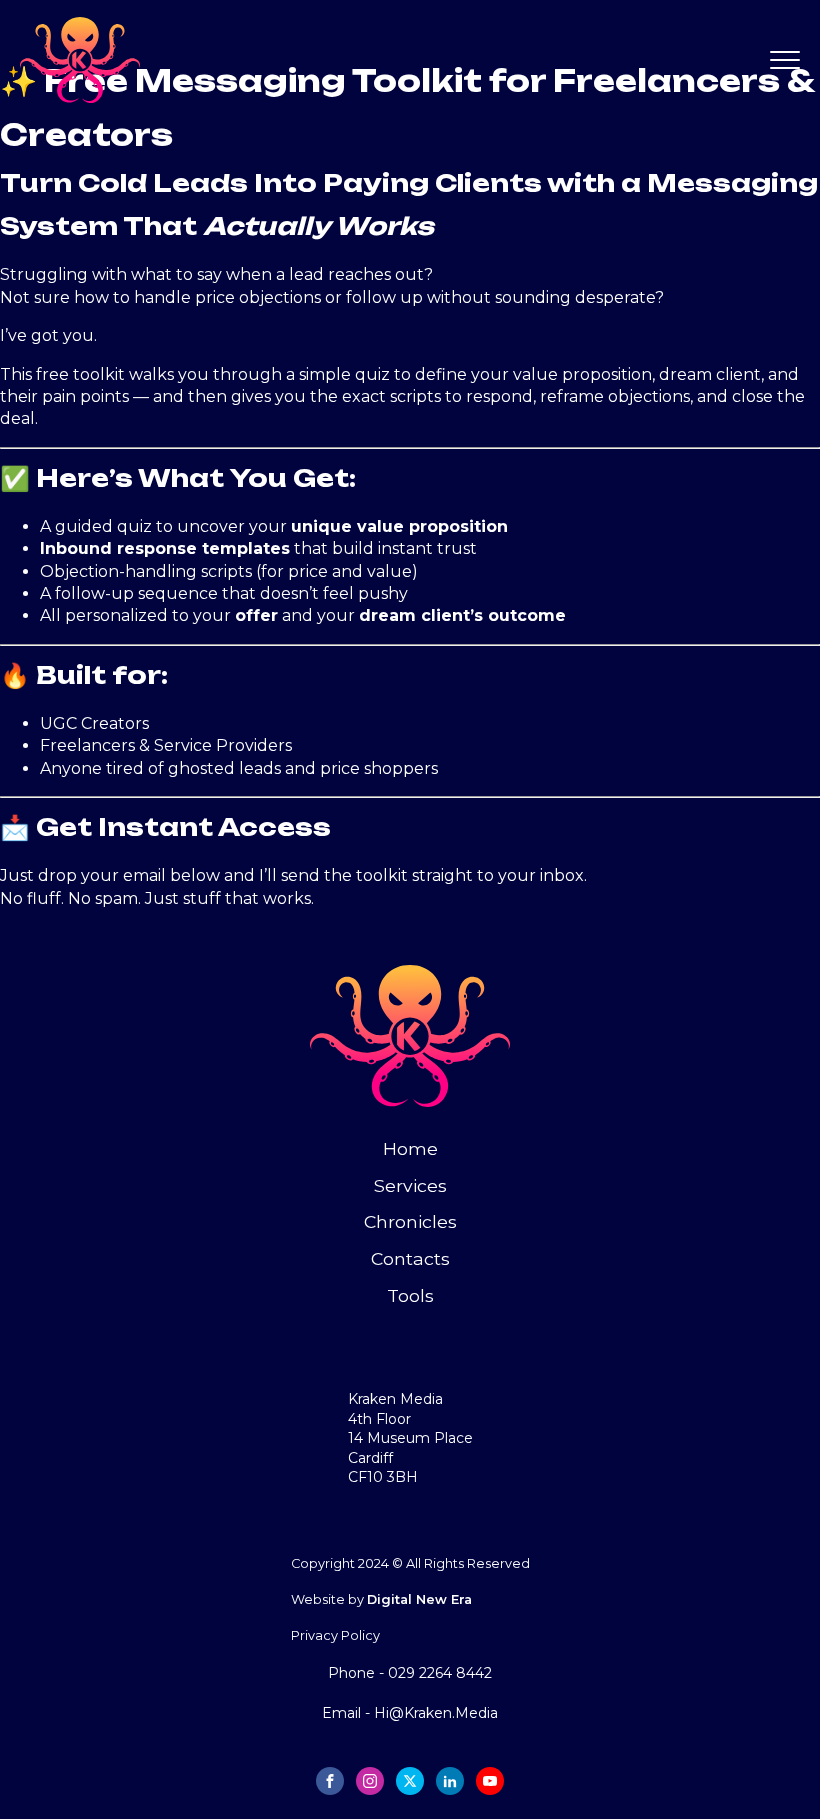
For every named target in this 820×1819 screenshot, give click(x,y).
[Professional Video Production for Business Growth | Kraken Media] (215, 60)
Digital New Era (419, 1599)
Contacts (410, 1258)
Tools (410, 1295)
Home (410, 1148)
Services (410, 1185)
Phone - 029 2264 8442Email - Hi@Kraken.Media (410, 1692)
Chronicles (410, 1221)
